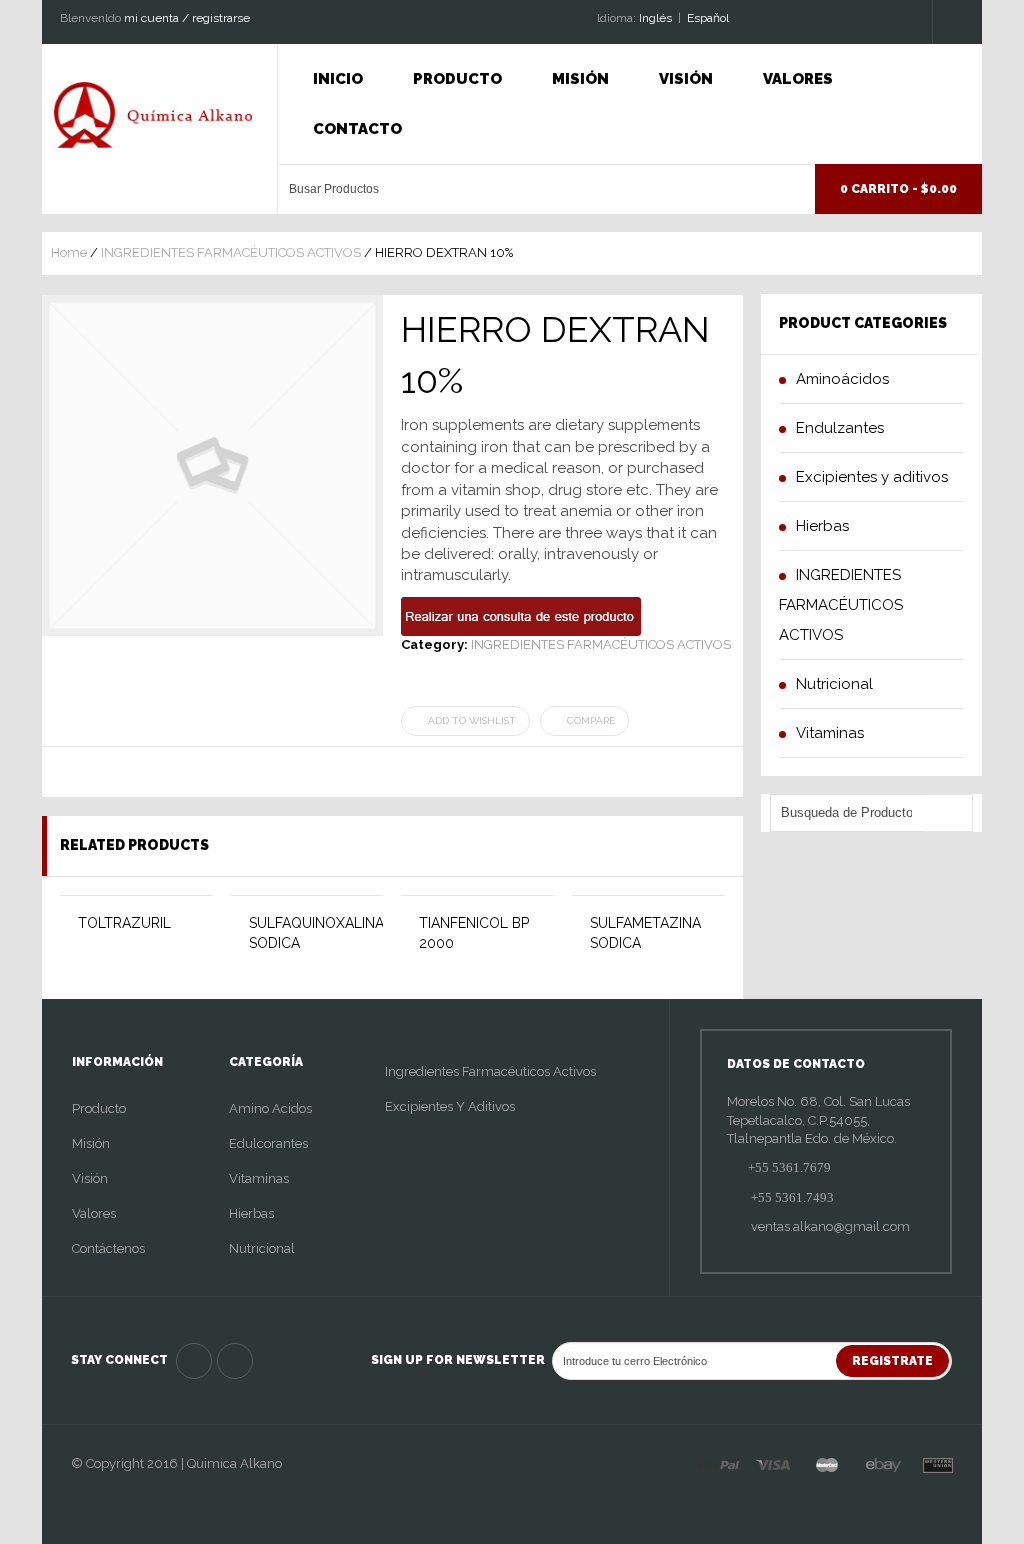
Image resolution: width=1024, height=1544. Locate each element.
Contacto (357, 129)
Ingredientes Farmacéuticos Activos (490, 1071)
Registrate (892, 1361)
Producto (457, 79)
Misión (580, 79)
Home (69, 252)
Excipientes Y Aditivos (450, 1106)
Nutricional (262, 1248)
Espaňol (708, 18)
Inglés (655, 18)
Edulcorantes (268, 1143)
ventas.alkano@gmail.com (829, 1226)
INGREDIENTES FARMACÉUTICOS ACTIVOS (231, 252)
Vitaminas (259, 1178)
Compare (591, 720)
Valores (798, 79)
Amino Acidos (270, 1108)
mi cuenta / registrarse (187, 18)
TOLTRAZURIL (124, 923)
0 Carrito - (898, 189)
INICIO (338, 79)
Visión (686, 79)
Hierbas (251, 1213)
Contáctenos (108, 1248)
